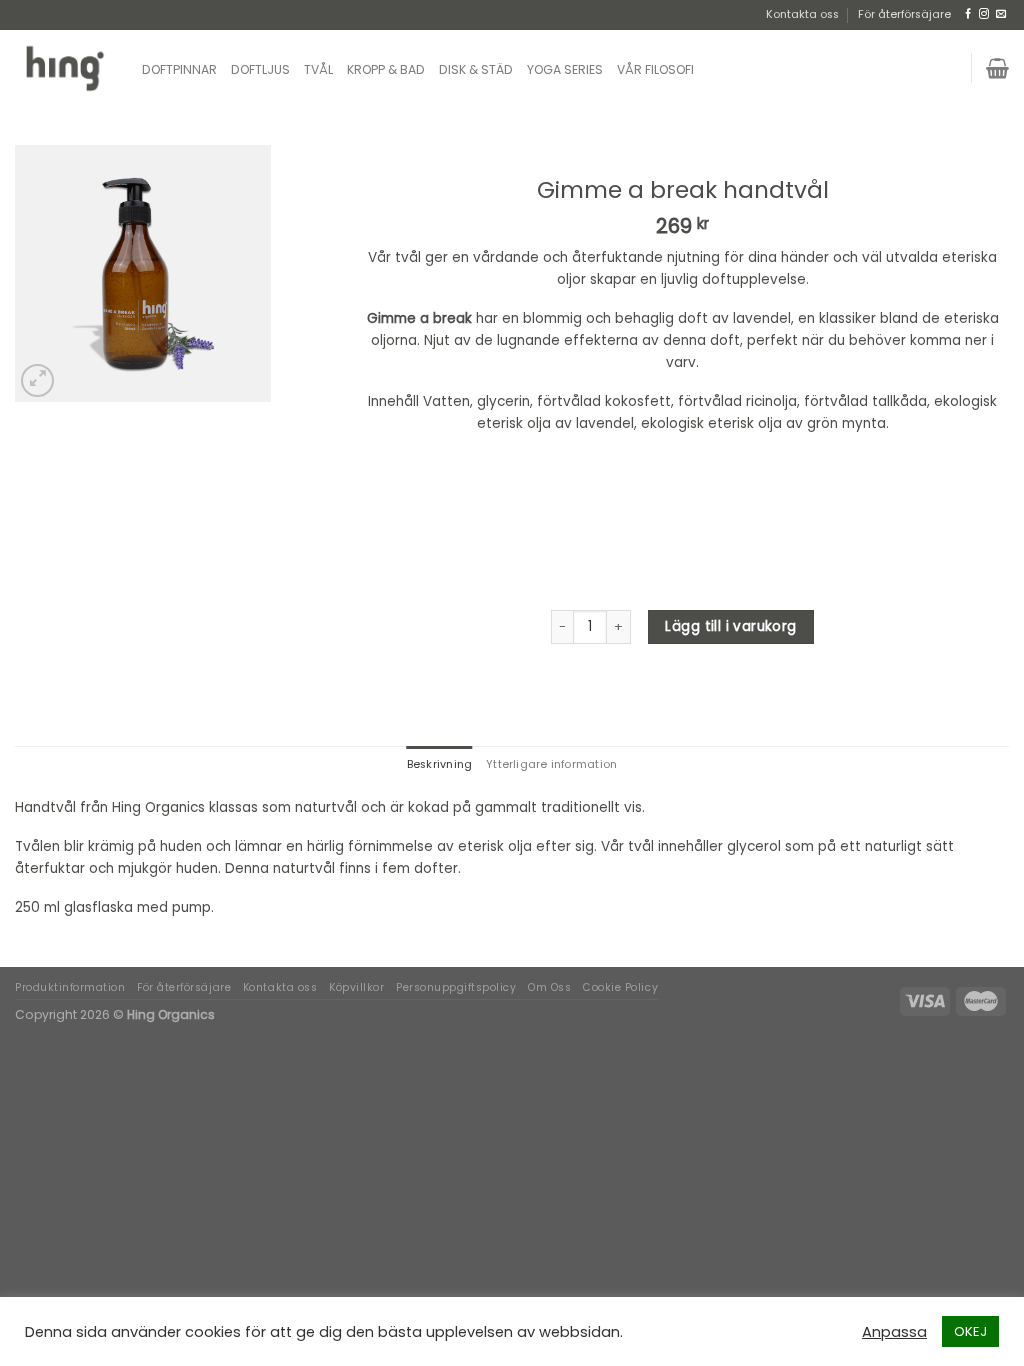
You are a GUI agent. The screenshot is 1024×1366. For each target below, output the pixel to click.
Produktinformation (70, 987)
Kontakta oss (802, 14)
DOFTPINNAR (179, 69)
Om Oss (549, 987)
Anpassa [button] (894, 1332)
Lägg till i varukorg (730, 626)
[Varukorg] (997, 68)
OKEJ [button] (970, 1331)
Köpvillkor (356, 987)
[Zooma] (37, 380)
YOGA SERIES (565, 69)
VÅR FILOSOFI (655, 69)
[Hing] (63, 67)
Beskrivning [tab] (439, 764)
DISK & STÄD (476, 69)
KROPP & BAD (386, 69)
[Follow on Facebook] (968, 14)
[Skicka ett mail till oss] (1001, 14)
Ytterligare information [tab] (551, 764)
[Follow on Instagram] (984, 14)
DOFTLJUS (260, 69)
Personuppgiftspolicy (456, 987)
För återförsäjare (904, 14)
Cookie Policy (620, 987)
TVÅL (318, 69)
